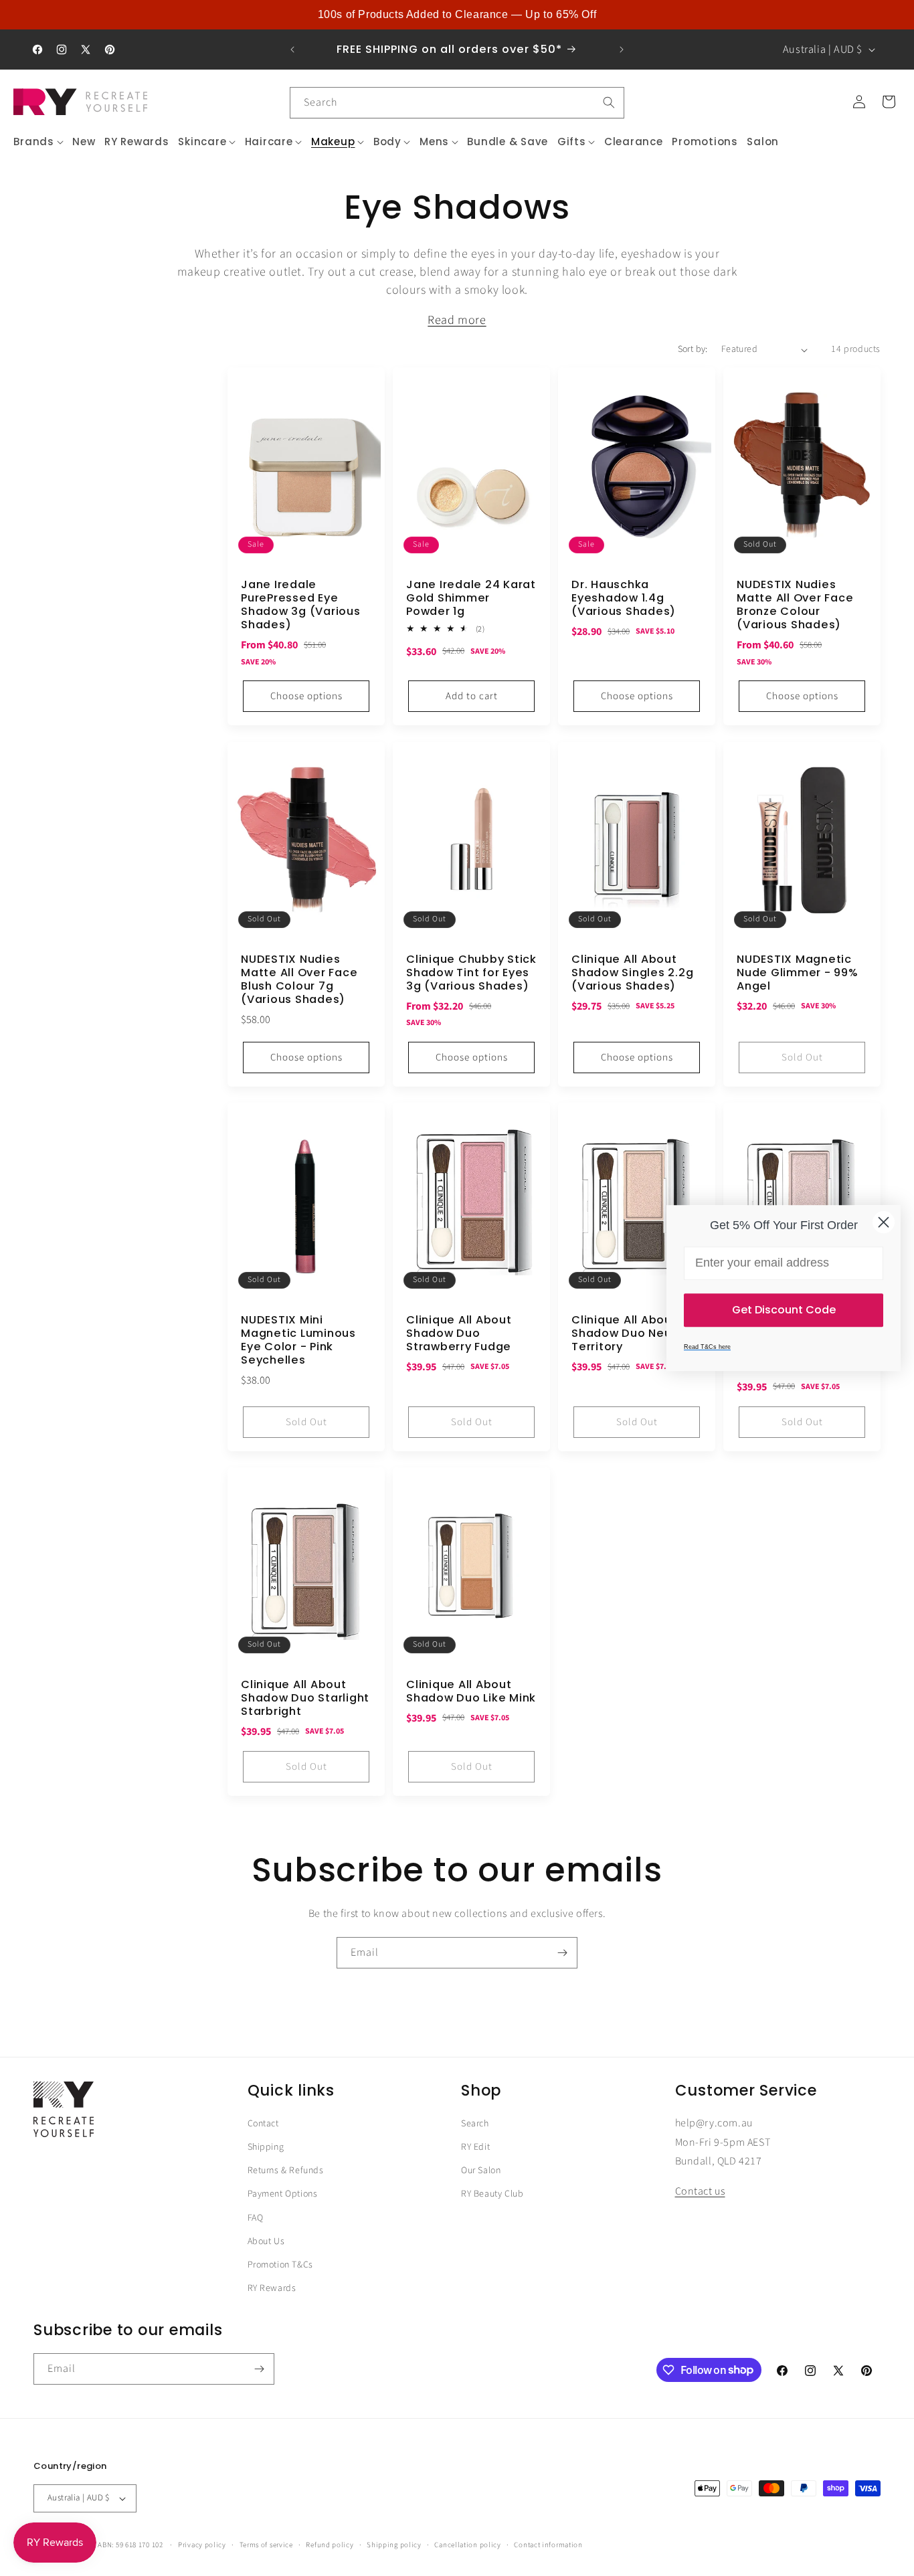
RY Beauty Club (492, 2195)
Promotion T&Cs (280, 2265)
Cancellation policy (467, 2544)
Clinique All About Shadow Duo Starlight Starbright (305, 1698)
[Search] (609, 102)
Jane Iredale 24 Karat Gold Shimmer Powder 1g (471, 598)
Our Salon (481, 2171)
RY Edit (475, 2147)
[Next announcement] (622, 50)
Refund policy (330, 2544)
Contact (263, 2124)
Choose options (306, 696)
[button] (39, 142)
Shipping (266, 2147)
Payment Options (283, 2195)
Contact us (700, 2192)
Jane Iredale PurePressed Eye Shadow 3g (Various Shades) (301, 605)
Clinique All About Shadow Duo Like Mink (471, 1691)
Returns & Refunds (286, 2171)
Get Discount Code (784, 1310)
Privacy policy (202, 2544)
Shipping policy (394, 2544)
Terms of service (266, 2544)
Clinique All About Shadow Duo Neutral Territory (632, 1333)
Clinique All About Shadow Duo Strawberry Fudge (459, 1333)
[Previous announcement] (292, 50)
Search (475, 2124)
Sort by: (693, 349)
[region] (457, 15)
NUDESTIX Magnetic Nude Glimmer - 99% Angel (798, 972)
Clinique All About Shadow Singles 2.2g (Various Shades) (632, 972)
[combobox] (457, 103)
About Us (266, 2241)
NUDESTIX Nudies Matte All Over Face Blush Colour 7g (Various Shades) (299, 979)
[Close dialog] (884, 1222)
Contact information (548, 2544)
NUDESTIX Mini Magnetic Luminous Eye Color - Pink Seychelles (298, 1341)
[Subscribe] (562, 1953)
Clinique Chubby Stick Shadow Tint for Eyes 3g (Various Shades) (471, 972)
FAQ (256, 2218)
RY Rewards (272, 2288)
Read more (457, 320)
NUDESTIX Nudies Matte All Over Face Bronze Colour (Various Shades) (795, 605)
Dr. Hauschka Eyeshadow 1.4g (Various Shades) (624, 598)
